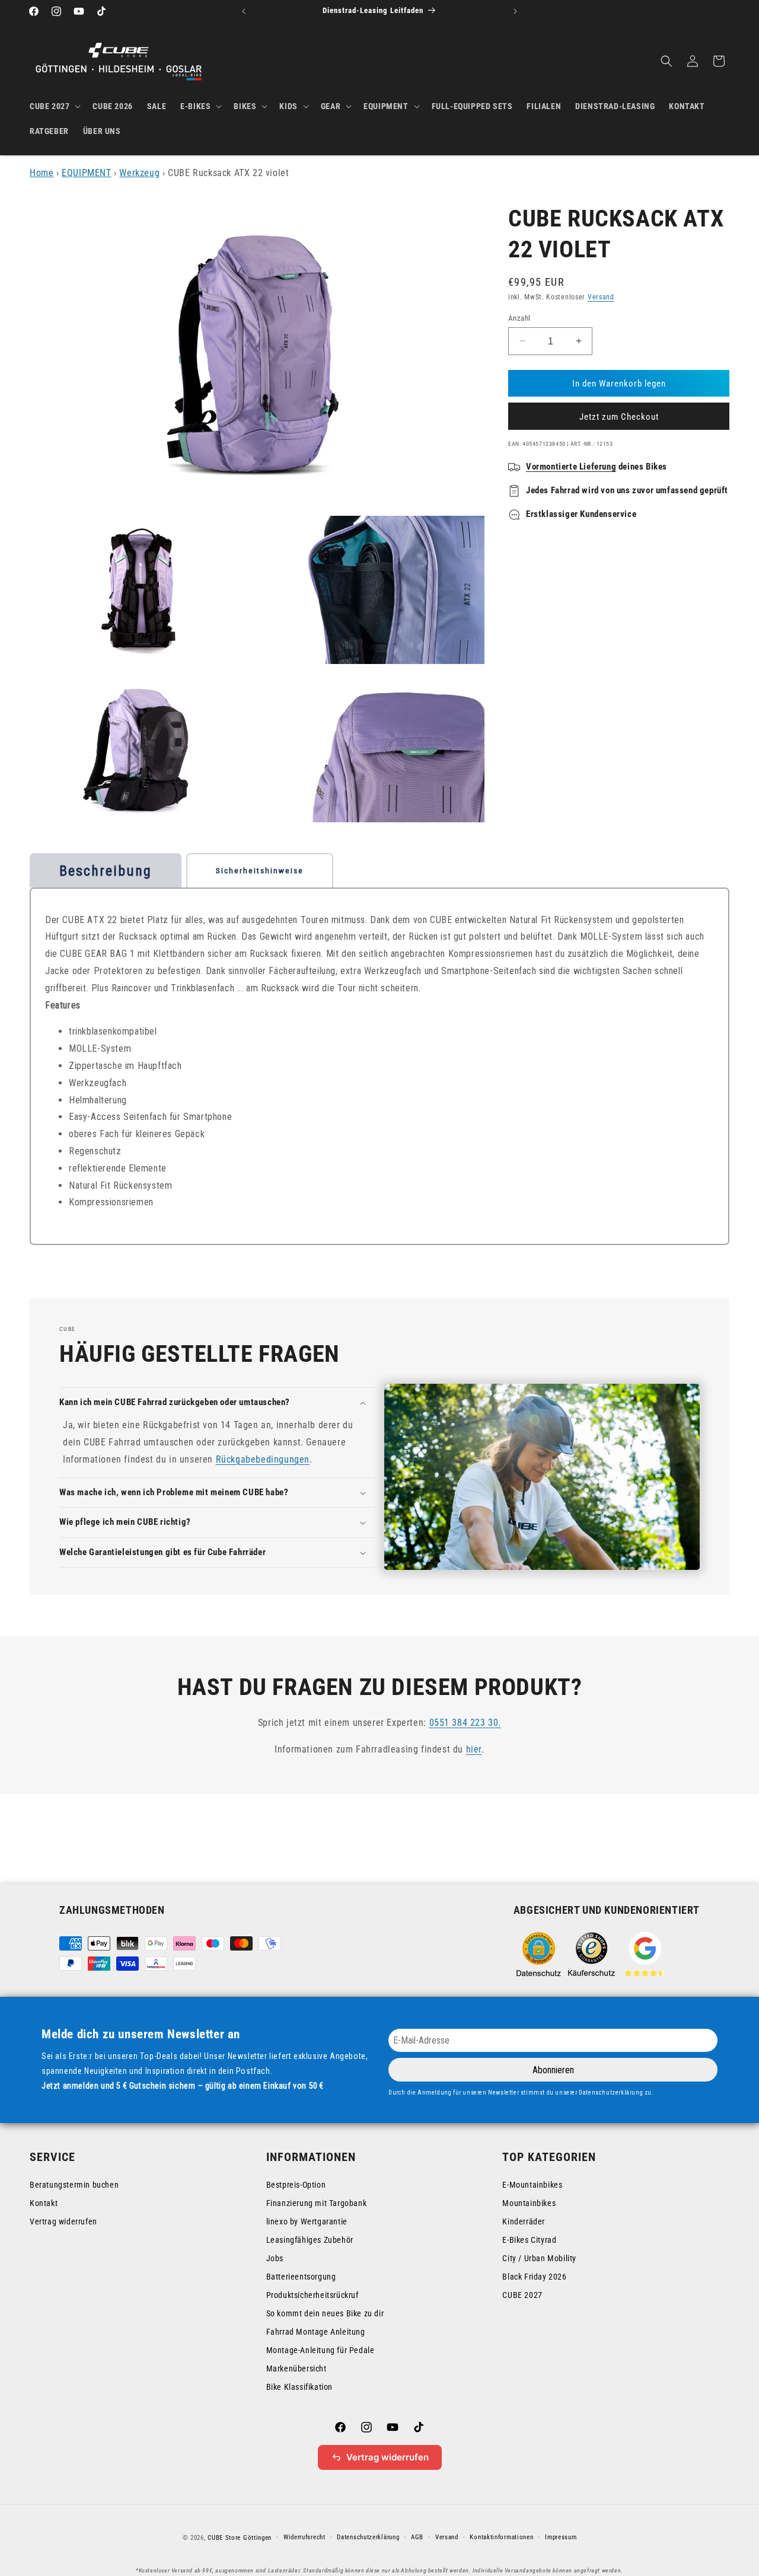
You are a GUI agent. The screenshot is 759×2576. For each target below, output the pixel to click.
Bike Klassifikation (299, 2387)
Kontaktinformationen (501, 2537)
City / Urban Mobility (539, 2258)
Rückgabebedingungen (263, 1459)
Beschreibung (106, 871)
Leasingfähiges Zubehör (310, 2240)
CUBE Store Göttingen (240, 2538)
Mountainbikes (529, 2203)
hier (474, 1749)
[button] (54, 106)
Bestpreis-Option (296, 2185)
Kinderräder (524, 2221)
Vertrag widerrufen (63, 2221)
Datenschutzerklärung (368, 2537)
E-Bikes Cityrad (529, 2240)
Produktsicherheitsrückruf (312, 2295)
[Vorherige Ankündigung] (244, 11)
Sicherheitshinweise (260, 871)
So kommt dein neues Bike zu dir (325, 2313)
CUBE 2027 (522, 2295)
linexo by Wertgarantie (307, 2221)
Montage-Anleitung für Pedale (320, 2350)
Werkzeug (139, 173)
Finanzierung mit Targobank (317, 2203)
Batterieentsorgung (301, 2277)
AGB (417, 2537)
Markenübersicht (296, 2368)
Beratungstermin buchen (74, 2185)
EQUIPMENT (86, 173)
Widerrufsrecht (304, 2537)
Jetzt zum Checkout (619, 417)
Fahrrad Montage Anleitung (316, 2332)
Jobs (275, 2258)
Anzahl (519, 317)
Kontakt (44, 2203)
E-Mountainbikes (532, 2185)
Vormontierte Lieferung (571, 467)
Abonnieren (553, 2070)
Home (42, 173)
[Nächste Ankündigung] (515, 11)
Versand (601, 297)
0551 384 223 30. (465, 1723)
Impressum (561, 2537)
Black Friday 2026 (534, 2277)
